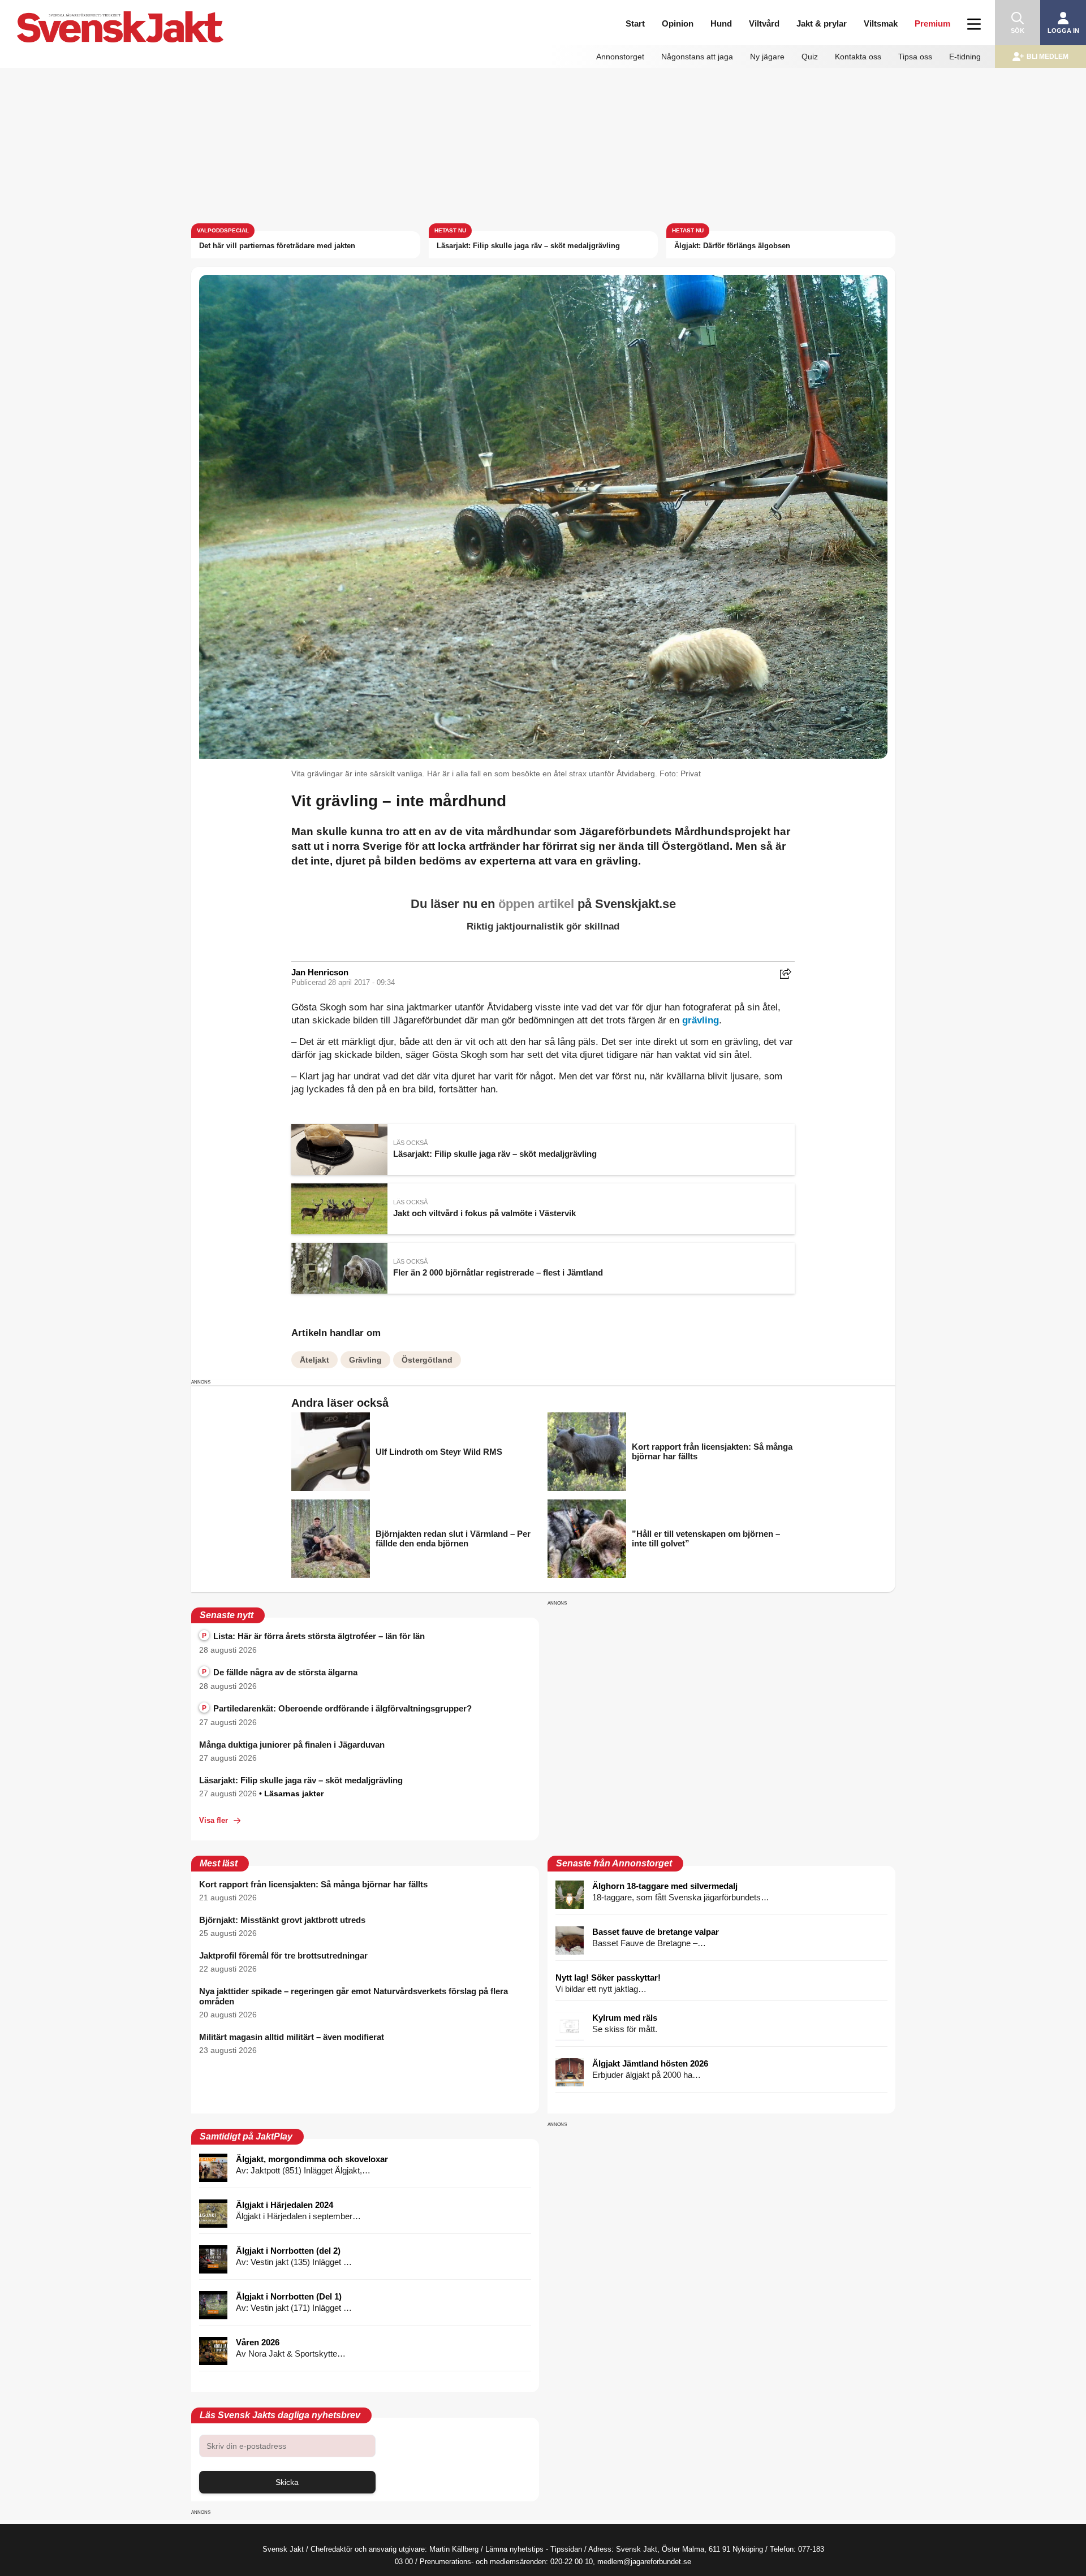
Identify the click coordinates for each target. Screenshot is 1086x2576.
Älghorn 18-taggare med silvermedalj (665, 1886)
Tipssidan (566, 2549)
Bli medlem (1048, 57)
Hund (721, 23)
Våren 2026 (258, 2342)
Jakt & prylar (822, 23)
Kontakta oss (858, 57)
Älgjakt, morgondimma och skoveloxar (312, 2159)
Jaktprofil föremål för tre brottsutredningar (283, 1955)
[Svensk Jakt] (171, 16)
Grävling (365, 1360)
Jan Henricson (320, 972)
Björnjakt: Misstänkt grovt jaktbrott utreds (282, 1920)
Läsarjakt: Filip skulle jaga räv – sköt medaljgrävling (528, 246)
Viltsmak (881, 23)
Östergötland (427, 1360)
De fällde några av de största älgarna (280, 1672)
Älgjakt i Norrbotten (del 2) (288, 2251)
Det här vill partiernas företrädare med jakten (277, 246)
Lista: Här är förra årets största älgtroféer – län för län (313, 1636)
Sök (1018, 31)
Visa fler (214, 1820)
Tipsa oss (915, 57)
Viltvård (764, 23)
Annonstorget (620, 57)
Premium (932, 23)
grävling (701, 1020)
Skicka (287, 2482)
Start (635, 23)
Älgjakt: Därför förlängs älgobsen (732, 246)
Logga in (1063, 31)
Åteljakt (314, 1360)
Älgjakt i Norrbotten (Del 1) (289, 2296)
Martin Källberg (454, 2549)
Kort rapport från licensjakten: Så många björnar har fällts (313, 1884)
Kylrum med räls (625, 2018)
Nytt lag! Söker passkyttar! (608, 1978)
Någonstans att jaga (697, 57)
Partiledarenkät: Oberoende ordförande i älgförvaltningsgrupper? (337, 1708)
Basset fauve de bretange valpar (656, 1932)
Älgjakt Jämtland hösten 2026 (650, 2063)
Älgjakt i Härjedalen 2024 (285, 2205)
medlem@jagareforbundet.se (644, 2562)
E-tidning (965, 57)
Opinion (678, 23)
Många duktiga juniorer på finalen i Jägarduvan (292, 1745)
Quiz (810, 57)
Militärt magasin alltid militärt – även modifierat (292, 2037)
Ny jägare (767, 57)
